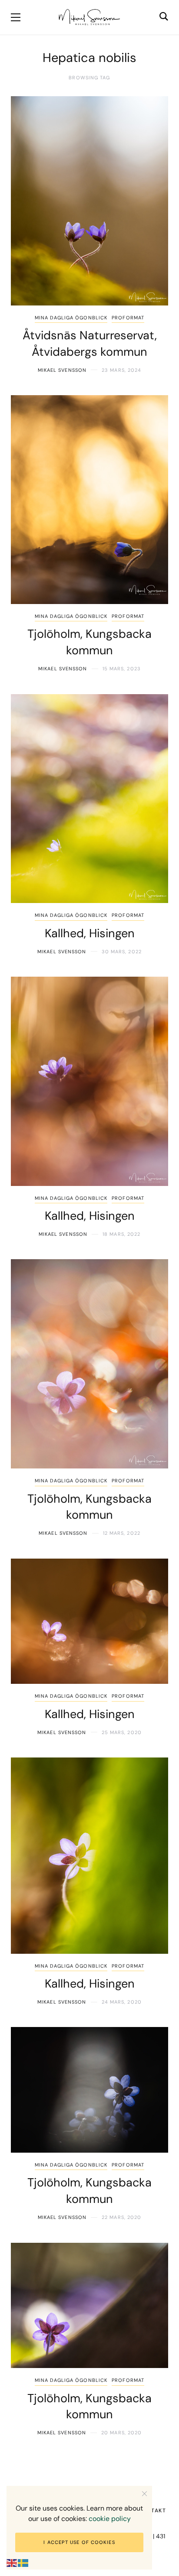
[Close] (144, 2493)
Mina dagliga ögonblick (71, 318)
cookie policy (110, 2519)
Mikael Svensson (62, 370)
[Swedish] (23, 2563)
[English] (12, 2563)
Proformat (128, 318)
